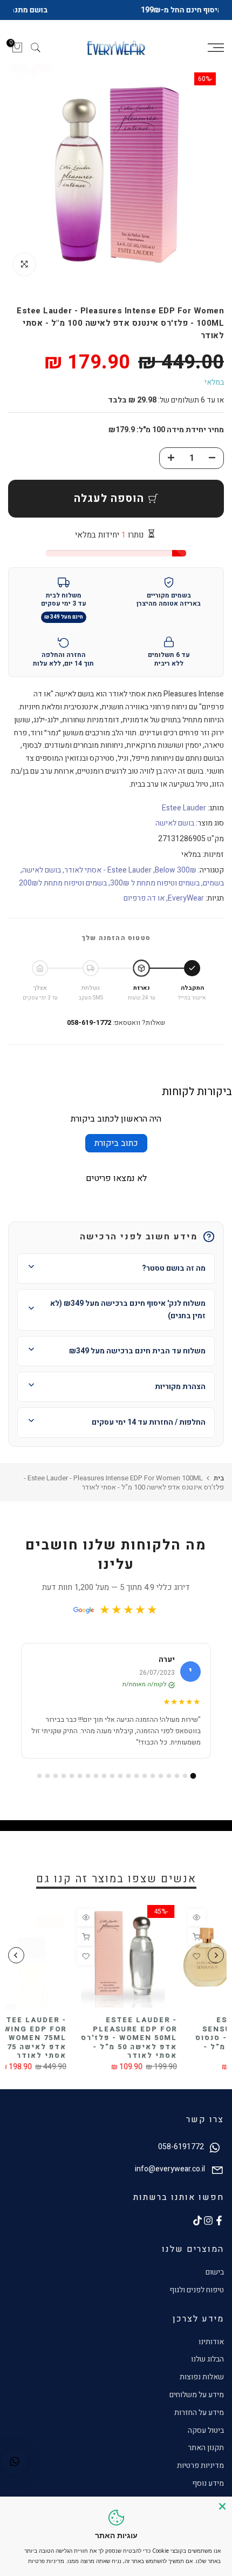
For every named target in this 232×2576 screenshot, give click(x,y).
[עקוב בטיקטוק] (197, 2221)
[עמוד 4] (169, 1776)
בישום (215, 2272)
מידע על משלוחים (197, 2395)
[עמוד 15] (80, 1776)
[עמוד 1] (193, 1776)
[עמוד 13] (96, 1776)
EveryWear (186, 898)
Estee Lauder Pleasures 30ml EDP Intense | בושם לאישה (49, 2029)
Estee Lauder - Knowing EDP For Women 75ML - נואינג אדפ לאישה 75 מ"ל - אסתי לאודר (161, 2038)
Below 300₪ (176, 870)
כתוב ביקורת (116, 1143)
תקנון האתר (206, 2448)
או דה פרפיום (144, 898)
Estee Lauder (184, 808)
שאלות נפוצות (202, 2377)
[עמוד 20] (39, 1776)
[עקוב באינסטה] (208, 2221)
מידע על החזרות (199, 2413)
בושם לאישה (175, 823)
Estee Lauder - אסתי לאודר (108, 870)
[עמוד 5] (161, 1776)
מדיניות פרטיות (200, 2466)
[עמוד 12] (104, 1776)
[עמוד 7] (145, 1776)
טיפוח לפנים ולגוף (197, 2290)
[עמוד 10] (120, 1776)
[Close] (222, 2506)
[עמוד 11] (112, 1776)
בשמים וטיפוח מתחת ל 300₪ (155, 883)
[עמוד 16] (72, 1776)
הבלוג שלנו (207, 2359)
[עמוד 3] (177, 1776)
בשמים (213, 883)
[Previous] (216, 1955)
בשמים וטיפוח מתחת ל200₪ (63, 883)
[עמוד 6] (153, 1776)
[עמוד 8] (137, 1776)
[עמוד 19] (47, 1776)
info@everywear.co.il (170, 2169)
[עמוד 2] (185, 1776)
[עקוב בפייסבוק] (219, 2221)
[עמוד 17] (64, 1776)
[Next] (16, 1955)
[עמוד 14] (88, 1776)
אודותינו (211, 2342)
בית (219, 1478)
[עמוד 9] (128, 1776)
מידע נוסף (208, 2483)
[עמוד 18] (56, 1776)
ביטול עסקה (206, 2430)
